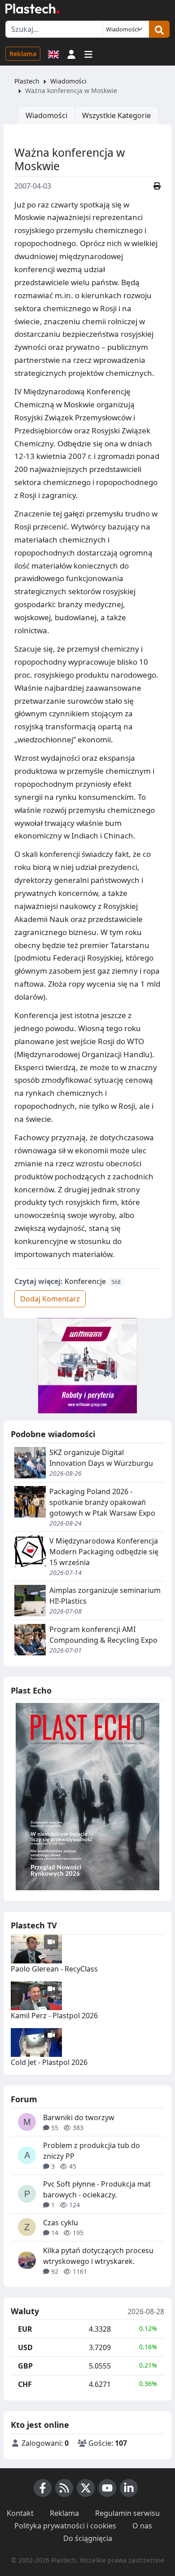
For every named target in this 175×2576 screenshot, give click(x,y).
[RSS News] (64, 2488)
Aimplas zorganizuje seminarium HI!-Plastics (105, 1596)
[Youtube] (107, 2488)
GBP (25, 2366)
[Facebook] (43, 2488)
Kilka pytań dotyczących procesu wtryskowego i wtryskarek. (98, 2256)
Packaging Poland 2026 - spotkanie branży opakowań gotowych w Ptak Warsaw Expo (102, 1502)
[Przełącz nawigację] (88, 53)
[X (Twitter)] (86, 2488)
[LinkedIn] (129, 2488)
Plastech (27, 81)
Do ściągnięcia (88, 2538)
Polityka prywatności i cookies (65, 2526)
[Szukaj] (159, 29)
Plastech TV (34, 1925)
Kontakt (20, 2513)
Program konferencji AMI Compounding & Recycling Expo (103, 1635)
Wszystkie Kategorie (116, 115)
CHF (25, 2384)
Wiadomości (68, 81)
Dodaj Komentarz (50, 1299)
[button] (71, 53)
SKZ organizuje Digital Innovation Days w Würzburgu (101, 1458)
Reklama (23, 54)
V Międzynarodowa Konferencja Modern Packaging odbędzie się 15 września (104, 1552)
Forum (24, 2099)
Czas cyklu (61, 2223)
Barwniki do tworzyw (79, 2117)
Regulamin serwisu (127, 2513)
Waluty (25, 2311)
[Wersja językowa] (53, 53)
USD (25, 2347)
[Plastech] (32, 9)
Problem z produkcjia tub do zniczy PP (92, 2151)
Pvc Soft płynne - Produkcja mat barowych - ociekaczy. (97, 2189)
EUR (25, 2329)
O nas (142, 2526)
